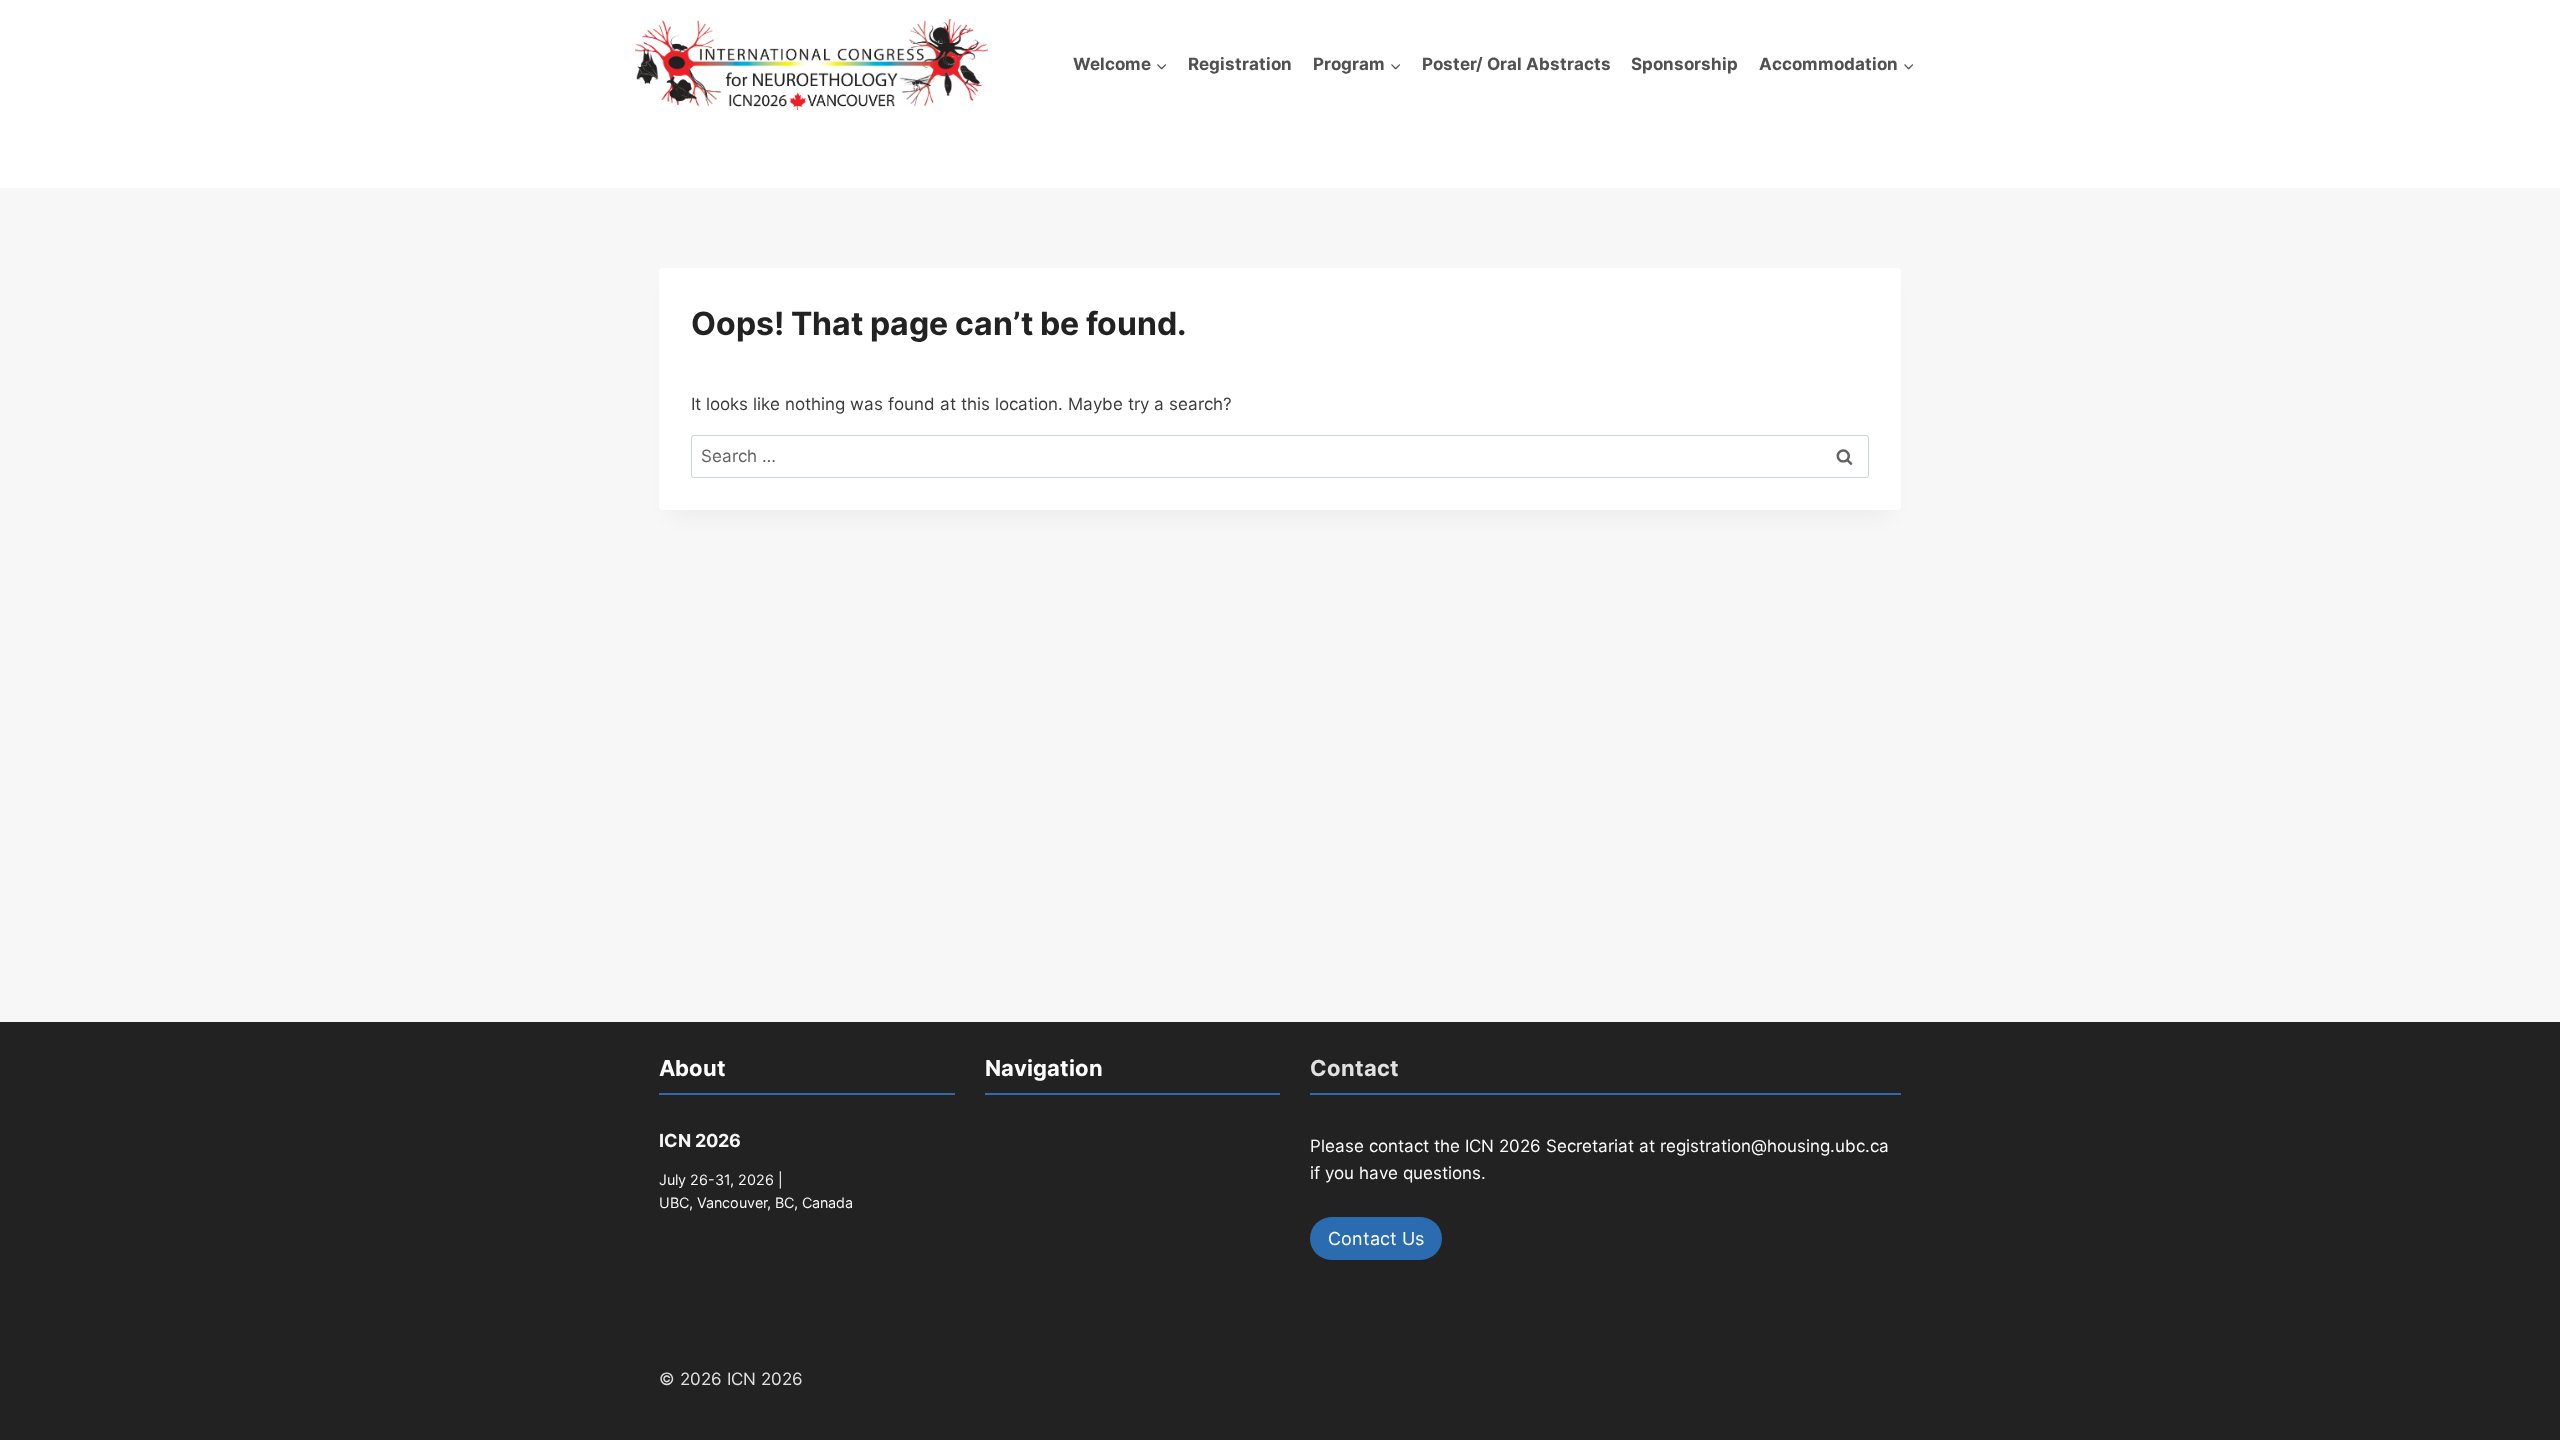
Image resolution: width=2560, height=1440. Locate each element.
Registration (1240, 64)
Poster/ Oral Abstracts (1516, 64)
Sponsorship (1684, 64)
